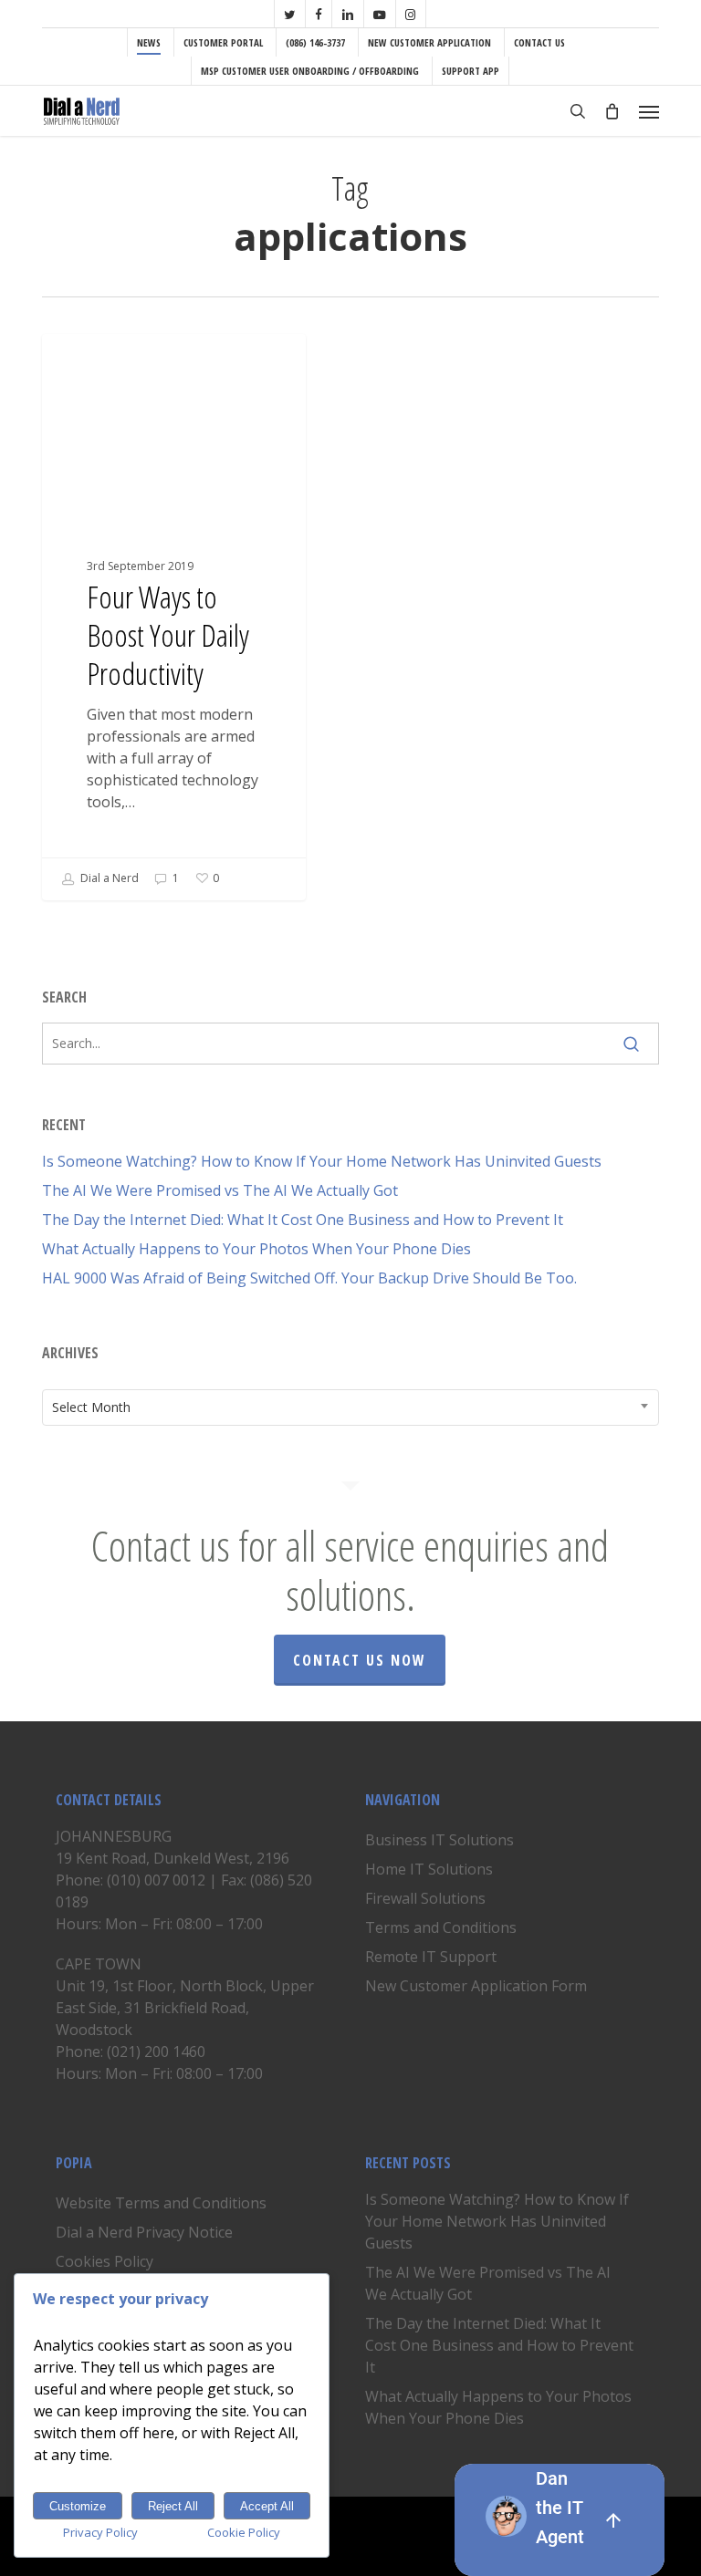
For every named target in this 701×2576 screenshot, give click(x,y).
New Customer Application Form (476, 1986)
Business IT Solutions (439, 1840)
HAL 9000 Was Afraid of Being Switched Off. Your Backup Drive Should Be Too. (309, 1278)
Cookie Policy (244, 2532)
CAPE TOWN (99, 1964)
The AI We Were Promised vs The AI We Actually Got (220, 1190)
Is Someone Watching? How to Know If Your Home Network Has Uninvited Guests (322, 1161)
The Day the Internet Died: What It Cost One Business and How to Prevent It (303, 1220)
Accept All (267, 2506)
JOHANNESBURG (114, 1836)
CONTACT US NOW (360, 1660)
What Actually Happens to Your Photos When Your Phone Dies (256, 1249)
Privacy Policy (100, 2532)
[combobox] (350, 1407)
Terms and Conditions (441, 1927)
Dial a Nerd (108, 878)
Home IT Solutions (429, 1869)
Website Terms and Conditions (161, 2203)
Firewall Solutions (425, 1898)
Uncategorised (120, 363)
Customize (78, 2506)
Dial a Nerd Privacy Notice (144, 2232)
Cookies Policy (105, 2261)
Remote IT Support (431, 1957)
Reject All (173, 2506)
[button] (649, 111)
